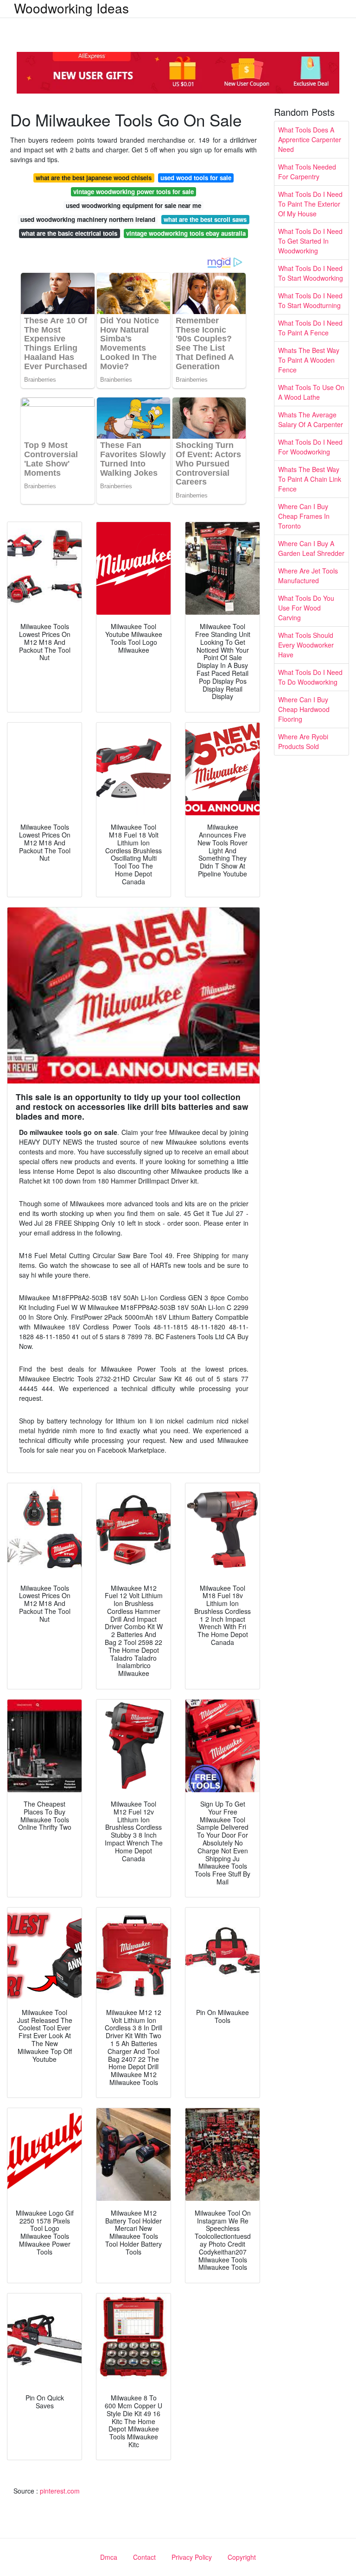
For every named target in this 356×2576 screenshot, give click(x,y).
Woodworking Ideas (71, 8)
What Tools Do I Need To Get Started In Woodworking (310, 241)
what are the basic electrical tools (69, 233)
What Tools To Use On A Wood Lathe (311, 392)
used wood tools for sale (196, 178)
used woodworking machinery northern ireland (88, 219)
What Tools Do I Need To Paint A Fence (310, 328)
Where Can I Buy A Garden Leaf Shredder (311, 548)
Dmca (109, 2557)
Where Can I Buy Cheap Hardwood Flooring (304, 709)
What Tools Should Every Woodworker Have (306, 645)
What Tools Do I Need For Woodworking (310, 447)
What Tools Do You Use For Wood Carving (306, 608)
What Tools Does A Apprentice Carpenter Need (310, 139)
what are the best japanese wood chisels (94, 178)
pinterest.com (60, 2491)
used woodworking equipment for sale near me (133, 205)
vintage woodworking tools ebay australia (186, 233)
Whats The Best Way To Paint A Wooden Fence (309, 360)
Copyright (242, 2557)
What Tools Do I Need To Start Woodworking (311, 273)
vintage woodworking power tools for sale (133, 192)
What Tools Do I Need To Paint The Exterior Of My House (310, 204)
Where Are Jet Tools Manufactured (308, 576)
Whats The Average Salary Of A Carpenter (311, 419)
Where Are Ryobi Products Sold (303, 741)
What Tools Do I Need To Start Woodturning (310, 300)
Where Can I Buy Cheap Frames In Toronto (304, 516)
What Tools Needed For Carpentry (307, 172)
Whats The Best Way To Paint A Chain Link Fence (310, 479)
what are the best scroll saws (205, 219)
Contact (144, 2557)
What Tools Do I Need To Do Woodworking (310, 677)
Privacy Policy (192, 2557)
